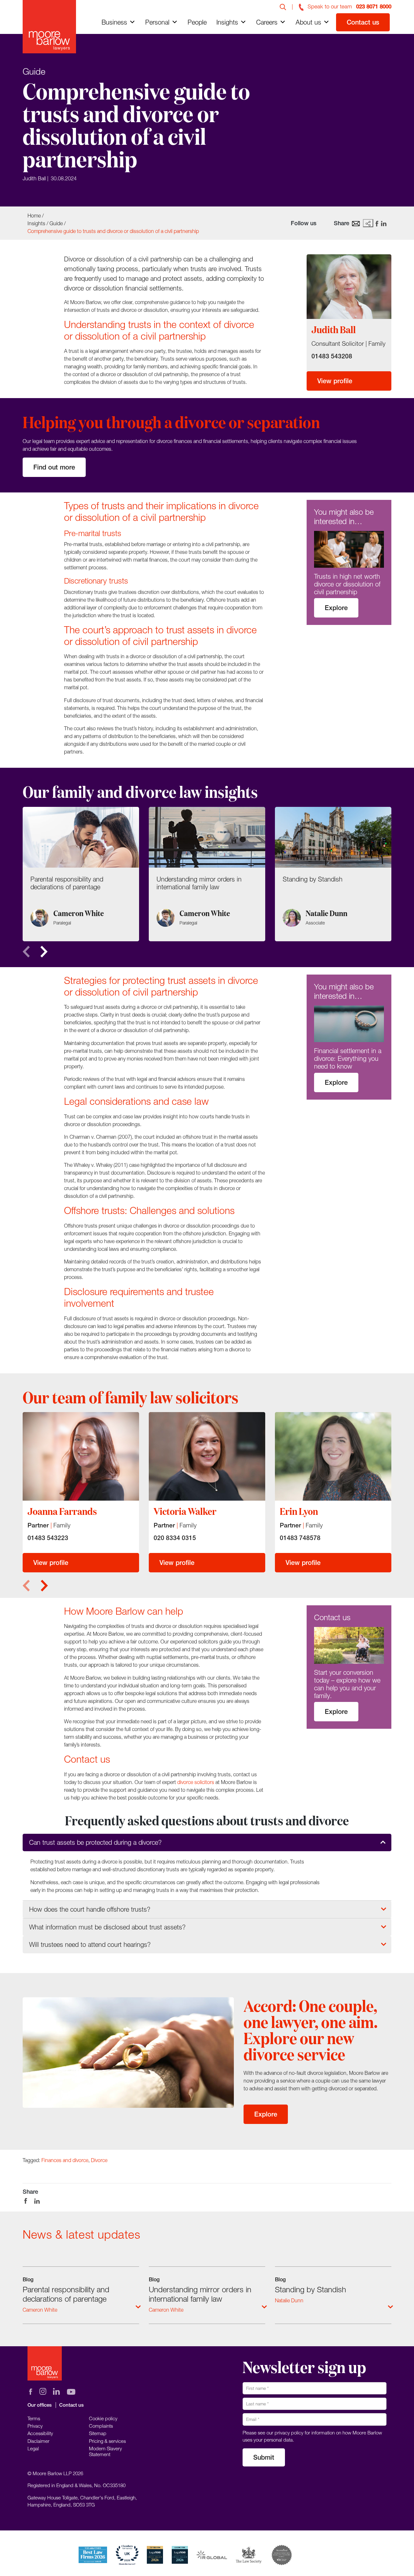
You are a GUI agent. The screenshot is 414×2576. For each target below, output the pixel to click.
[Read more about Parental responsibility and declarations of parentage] (81, 874)
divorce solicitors (196, 1782)
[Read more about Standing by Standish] (333, 874)
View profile (335, 381)
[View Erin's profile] (333, 1456)
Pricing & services (107, 2441)
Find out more (54, 467)
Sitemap (98, 2433)
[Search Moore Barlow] (283, 6)
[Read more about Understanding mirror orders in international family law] (207, 874)
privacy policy (289, 2433)
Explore (336, 608)
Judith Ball (34, 178)
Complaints (101, 2426)
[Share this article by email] (356, 223)
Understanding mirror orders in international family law (200, 2294)
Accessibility (40, 2433)
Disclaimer (38, 2441)
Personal (157, 22)
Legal (33, 2448)
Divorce (99, 2160)
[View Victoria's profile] (207, 1456)
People (197, 22)
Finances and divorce (65, 2160)
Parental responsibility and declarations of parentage (66, 2294)
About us (308, 22)
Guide (56, 223)
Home (34, 216)
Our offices (40, 2405)
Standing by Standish (310, 2289)
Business (114, 22)
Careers (267, 22)
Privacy (35, 2426)
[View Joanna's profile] (81, 1456)
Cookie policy (103, 2418)
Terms (34, 2418)
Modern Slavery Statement (105, 2451)
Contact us (363, 22)
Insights (227, 22)
